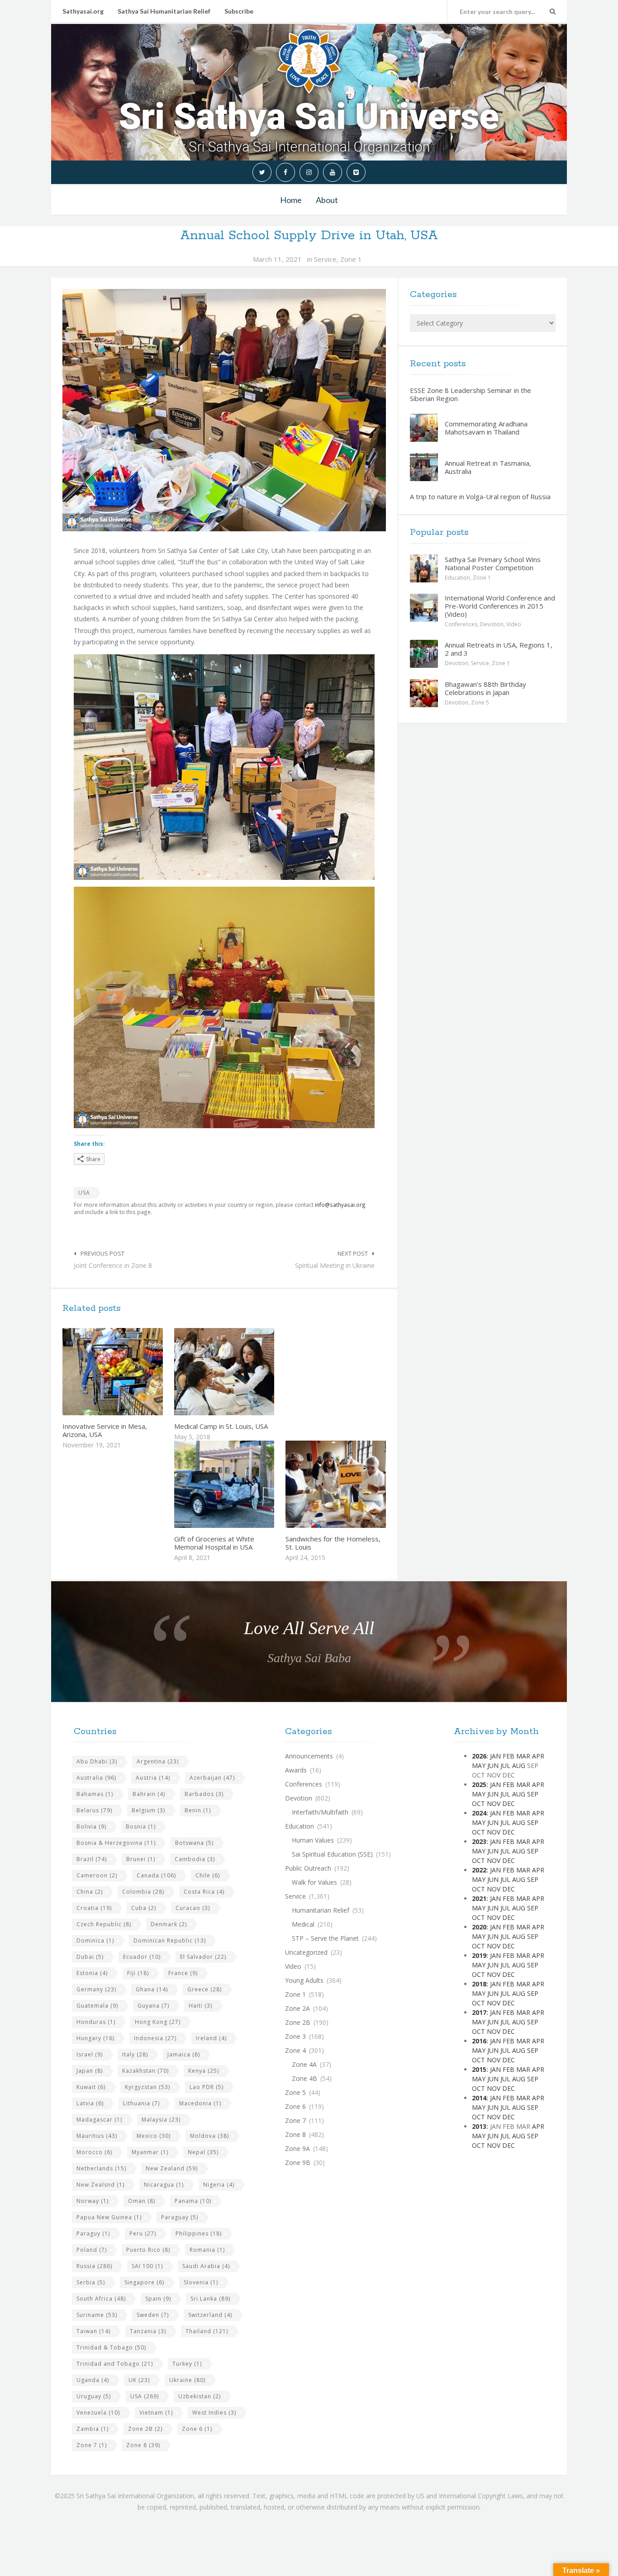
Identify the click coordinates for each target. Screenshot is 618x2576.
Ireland (211, 2038)
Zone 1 (351, 259)
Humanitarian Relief (321, 1910)
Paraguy (93, 2233)
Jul (505, 1765)
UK (139, 2380)
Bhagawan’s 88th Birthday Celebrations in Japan (485, 688)
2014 (479, 2098)
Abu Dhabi (97, 1761)
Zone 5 (480, 702)
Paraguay (180, 2217)
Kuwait (91, 2087)
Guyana (153, 2006)
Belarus (94, 1810)
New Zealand (172, 2168)
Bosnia (141, 1827)
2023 (479, 1841)
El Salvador (203, 1957)
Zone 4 (295, 2050)
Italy (135, 2054)
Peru (143, 2233)
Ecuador (142, 1957)
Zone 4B (304, 2078)
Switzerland (210, 2315)
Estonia (92, 1973)
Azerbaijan (212, 1778)
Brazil (92, 1859)
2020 (479, 1927)
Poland (92, 2250)
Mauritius (97, 2136)
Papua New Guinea (109, 2217)
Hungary (95, 2038)
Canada (156, 1875)
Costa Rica (204, 1892)
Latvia (90, 2103)
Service (325, 259)
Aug (519, 1765)
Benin (198, 1810)
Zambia (93, 2429)
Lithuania (141, 2103)
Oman (142, 2201)
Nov (494, 1803)
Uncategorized (306, 1952)
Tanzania (148, 2331)
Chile (208, 1875)
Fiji (138, 1973)
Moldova (209, 2136)
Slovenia (201, 2282)
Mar (523, 1756)
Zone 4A (304, 2064)
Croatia (94, 1908)
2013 (479, 2126)
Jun (493, 1765)
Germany (96, 1989)
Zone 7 (92, 2445)
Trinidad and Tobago (115, 2364)
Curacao (193, 1908)
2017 (479, 2012)
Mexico (154, 2136)
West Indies (214, 2413)
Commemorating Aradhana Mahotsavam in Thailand (486, 428)
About (327, 200)
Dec (509, 1803)
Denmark (169, 1924)
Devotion (492, 624)
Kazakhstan (145, 2071)
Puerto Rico (148, 2250)
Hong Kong (158, 2022)
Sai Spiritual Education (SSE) (332, 1854)
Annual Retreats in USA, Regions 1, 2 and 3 (499, 649)
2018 (479, 1984)
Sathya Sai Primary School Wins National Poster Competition (493, 563)
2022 (479, 1870)
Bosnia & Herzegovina (116, 1843)
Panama (193, 2201)
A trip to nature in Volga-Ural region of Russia (480, 496)
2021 (479, 1898)
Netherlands (101, 2168)
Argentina (158, 1761)
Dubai (90, 1957)
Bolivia (91, 1827)
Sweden (153, 2315)
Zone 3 (295, 2036)
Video (514, 624)
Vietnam (156, 2413)
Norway (93, 2201)
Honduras (96, 2022)
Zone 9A (297, 2148)
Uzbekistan (200, 2396)
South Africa (101, 2299)
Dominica (95, 1940)
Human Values (313, 1840)
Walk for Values (314, 1882)
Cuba (144, 1908)
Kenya (204, 2071)
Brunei (141, 1859)
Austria (153, 1778)
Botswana (194, 1843)
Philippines (199, 2233)
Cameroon (97, 1875)
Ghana (152, 1989)
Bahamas (95, 1794)
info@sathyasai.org (340, 1205)
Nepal (203, 2152)
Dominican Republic (170, 1940)
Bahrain (149, 1794)
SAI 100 (147, 2266)
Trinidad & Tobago (111, 2347)
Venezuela (98, 2413)
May (479, 1765)
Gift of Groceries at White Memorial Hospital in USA (214, 1543)
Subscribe (239, 11)
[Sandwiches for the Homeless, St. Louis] (357, 1484)
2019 (479, 1955)
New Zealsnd (100, 2185)
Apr (538, 1756)
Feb (509, 1756)
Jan (495, 1756)
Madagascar (99, 2120)
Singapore (144, 2282)
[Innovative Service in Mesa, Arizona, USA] (134, 1371)
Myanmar (150, 2152)
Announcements (309, 1756)
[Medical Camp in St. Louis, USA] (245, 1371)
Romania (207, 2250)
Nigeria (219, 2185)
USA (84, 1193)
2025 (479, 1784)
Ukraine (187, 2380)
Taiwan (93, 2331)
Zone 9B (298, 2162)
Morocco (94, 2152)
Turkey (187, 2364)
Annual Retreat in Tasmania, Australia (488, 467)
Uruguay (94, 2396)
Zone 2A (297, 2008)
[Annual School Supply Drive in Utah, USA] (224, 410)
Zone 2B (145, 2429)
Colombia (143, 1892)
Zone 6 (197, 2429)
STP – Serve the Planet (325, 1938)
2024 (479, 1813)
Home (291, 200)
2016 (479, 2041)
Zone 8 (143, 2445)
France (183, 1973)
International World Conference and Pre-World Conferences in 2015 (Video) (500, 606)
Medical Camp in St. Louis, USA (221, 1426)
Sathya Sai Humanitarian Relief (164, 11)
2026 (479, 1756)
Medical (303, 1924)
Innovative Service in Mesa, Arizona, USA (105, 1430)
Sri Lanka (210, 2299)
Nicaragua (164, 2185)
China (90, 1892)
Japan (90, 2071)
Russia (94, 2266)
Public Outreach (308, 1868)
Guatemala (97, 2006)
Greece (204, 1989)
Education (457, 578)
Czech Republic (104, 1924)
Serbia (91, 2282)
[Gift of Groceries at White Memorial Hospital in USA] (245, 1484)
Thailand (207, 2331)
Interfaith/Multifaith (320, 1812)
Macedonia (200, 2103)
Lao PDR (207, 2087)
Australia (96, 1778)
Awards (296, 1770)
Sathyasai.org (83, 11)
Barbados (204, 1794)
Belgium (148, 1810)
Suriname (97, 2315)
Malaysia (161, 2120)
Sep (533, 1794)
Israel (90, 2054)
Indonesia (155, 2038)
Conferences (461, 624)
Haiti (200, 2006)
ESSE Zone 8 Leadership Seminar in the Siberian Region (471, 394)
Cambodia (195, 1859)
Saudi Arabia (206, 2266)
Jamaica (184, 2054)
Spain (158, 2299)
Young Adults (304, 1980)
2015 (479, 2069)
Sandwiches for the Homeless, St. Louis (333, 1543)
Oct (478, 1803)
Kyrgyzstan (147, 2087)
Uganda (93, 2380)
